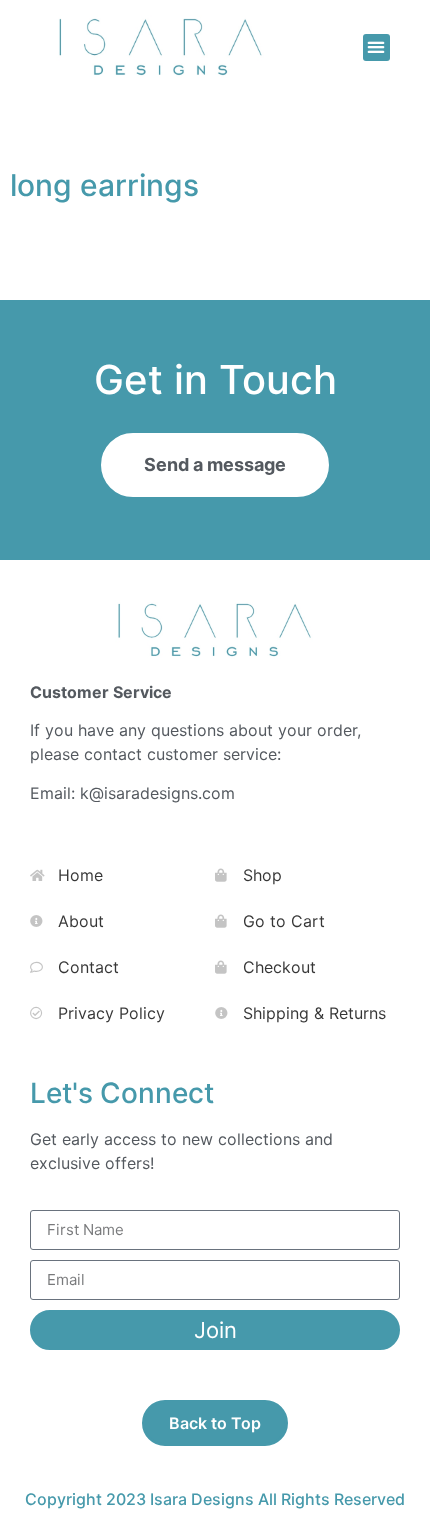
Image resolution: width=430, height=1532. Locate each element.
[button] (376, 47)
